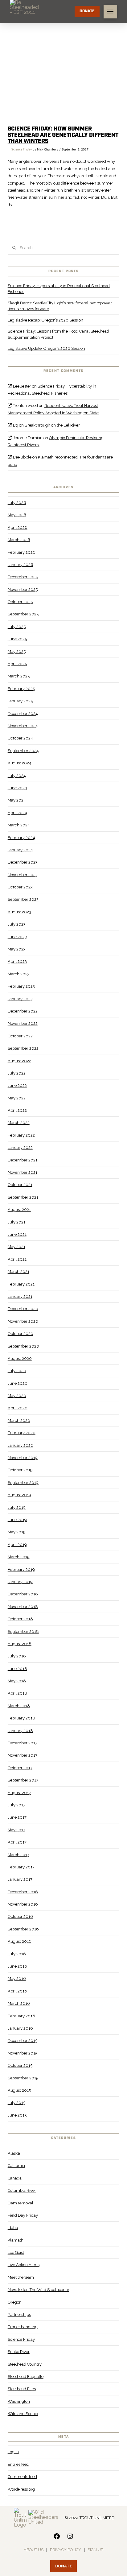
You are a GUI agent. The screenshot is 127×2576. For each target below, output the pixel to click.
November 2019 (23, 1458)
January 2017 (20, 1879)
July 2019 (17, 1507)
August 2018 (20, 1644)
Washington (19, 2401)
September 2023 (23, 899)
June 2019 (17, 1520)
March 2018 (19, 1706)
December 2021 (23, 1160)
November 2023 (23, 875)
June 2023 (17, 937)
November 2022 (23, 1023)
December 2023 (23, 862)
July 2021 (16, 1222)
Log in (13, 2452)
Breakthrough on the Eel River (52, 425)
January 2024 (20, 850)
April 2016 (17, 1991)
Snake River (19, 2352)
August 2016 (20, 1941)
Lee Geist (16, 2252)
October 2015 (20, 2065)
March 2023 (19, 974)
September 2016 (23, 1929)
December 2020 (23, 1309)
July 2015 (16, 2103)
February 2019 (21, 1569)
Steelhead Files (22, 2389)
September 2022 (23, 1048)
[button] (110, 12)
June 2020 (18, 1383)
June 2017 (17, 1817)
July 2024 (17, 776)
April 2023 (17, 961)
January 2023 (20, 999)
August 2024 (20, 763)
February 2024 (21, 838)
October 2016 (20, 1916)
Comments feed (22, 2477)
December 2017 (23, 1743)
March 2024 (19, 825)
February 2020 (22, 1433)
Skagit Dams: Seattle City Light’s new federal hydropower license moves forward (60, 306)
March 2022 (19, 1123)
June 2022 (17, 1085)
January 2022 (20, 1147)
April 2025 (17, 664)
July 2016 (17, 1954)
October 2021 (20, 1185)
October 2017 (20, 1768)
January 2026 (20, 565)
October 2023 (20, 887)
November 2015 (23, 2053)
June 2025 (17, 639)
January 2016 (20, 2028)
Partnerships (19, 2314)
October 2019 (20, 1470)
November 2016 (23, 1904)
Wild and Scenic (23, 2414)
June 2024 (17, 788)
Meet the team (21, 2277)
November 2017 (23, 1755)
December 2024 (23, 714)
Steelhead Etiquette (26, 2377)
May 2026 (17, 515)
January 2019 (20, 1582)
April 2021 (17, 1259)
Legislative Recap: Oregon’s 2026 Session (45, 320)
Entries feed (18, 2464)
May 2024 (17, 800)
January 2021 (20, 1296)
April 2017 (17, 1842)
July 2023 (17, 924)
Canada (15, 2178)
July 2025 (17, 627)
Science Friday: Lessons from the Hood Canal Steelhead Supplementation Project (58, 334)
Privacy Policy (65, 2550)
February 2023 (21, 986)
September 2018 (23, 1631)
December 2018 (23, 1594)
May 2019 (17, 1532)
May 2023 (17, 949)
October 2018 (20, 1619)
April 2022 (17, 1110)
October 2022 (20, 1036)
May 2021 (16, 1247)
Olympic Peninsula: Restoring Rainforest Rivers (56, 441)
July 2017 (16, 1805)
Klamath (16, 2240)
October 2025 (20, 602)
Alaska (14, 2153)
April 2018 (17, 1693)
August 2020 (20, 1358)
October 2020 (20, 1334)
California (16, 2166)
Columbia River (22, 2190)
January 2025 (20, 701)
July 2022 (17, 1073)
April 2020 (18, 1408)
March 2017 (18, 1855)
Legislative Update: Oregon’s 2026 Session (46, 348)
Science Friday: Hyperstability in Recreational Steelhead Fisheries (59, 289)
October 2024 (20, 738)
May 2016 (17, 1979)
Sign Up (95, 2550)
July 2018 (17, 1656)
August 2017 (19, 1793)
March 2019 (19, 1557)
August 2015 (19, 2090)
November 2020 (23, 1321)
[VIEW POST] (64, 81)
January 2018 (20, 1731)
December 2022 (23, 1011)
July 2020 (17, 1371)
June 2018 (17, 1669)
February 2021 (21, 1284)
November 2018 (23, 1607)
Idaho (13, 2228)
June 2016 (17, 1966)
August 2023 (19, 912)
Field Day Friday (23, 2215)
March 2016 (19, 2003)
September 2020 (23, 1346)
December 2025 (23, 577)
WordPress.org (21, 2489)
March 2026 (19, 540)
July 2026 (17, 503)
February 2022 (21, 1135)
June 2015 (17, 2115)
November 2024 (23, 726)
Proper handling (23, 2327)
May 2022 (17, 1098)
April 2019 (17, 1545)
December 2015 (23, 2041)
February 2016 (21, 2016)
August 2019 (19, 1495)
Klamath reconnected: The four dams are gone (60, 461)
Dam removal (20, 2203)
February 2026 (22, 552)
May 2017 (16, 1830)
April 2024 (17, 813)
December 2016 (23, 1892)
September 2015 (23, 2078)
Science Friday (22, 150)
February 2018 (21, 1718)
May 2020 (17, 1396)
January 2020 (20, 1445)
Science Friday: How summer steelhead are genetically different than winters (63, 135)
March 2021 (18, 1272)
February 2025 (21, 689)
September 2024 (23, 751)
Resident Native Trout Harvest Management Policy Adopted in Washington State (53, 409)
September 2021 (23, 1197)
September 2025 (23, 614)
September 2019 (23, 1483)
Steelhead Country (25, 2364)
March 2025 (19, 676)
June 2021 (17, 1234)
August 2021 (19, 1210)
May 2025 (17, 652)
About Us (34, 2550)
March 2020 (19, 1421)
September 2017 (23, 1780)
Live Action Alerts (24, 2265)
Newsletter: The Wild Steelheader (39, 2290)
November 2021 (23, 1172)
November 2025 (23, 589)
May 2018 (17, 1681)
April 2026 (18, 527)
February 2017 (21, 1867)
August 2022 (19, 1061)
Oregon (15, 2302)
